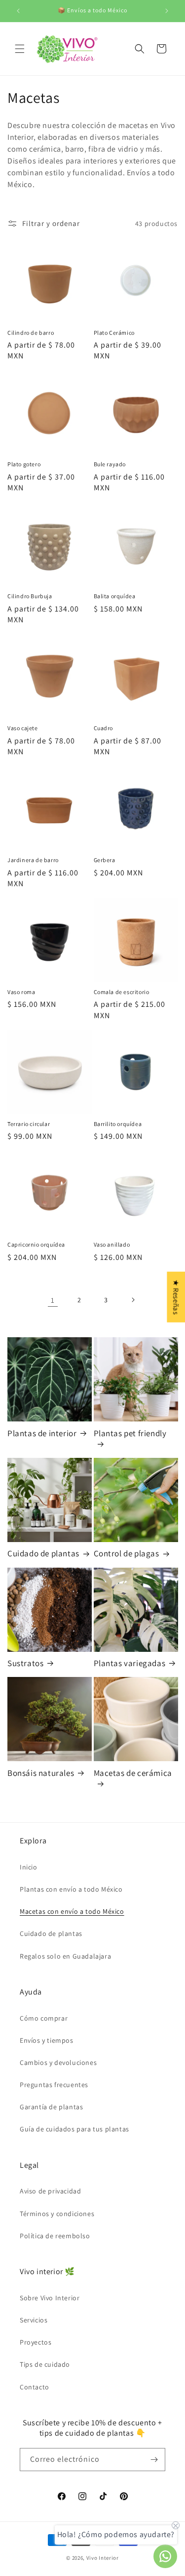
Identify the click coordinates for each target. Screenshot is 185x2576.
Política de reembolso (55, 2236)
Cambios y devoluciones (58, 2062)
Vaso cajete (23, 728)
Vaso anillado (112, 1244)
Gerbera (105, 860)
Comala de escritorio (122, 992)
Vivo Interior (103, 2558)
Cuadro (104, 728)
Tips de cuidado (45, 2364)
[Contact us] (165, 2556)
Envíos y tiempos (47, 2040)
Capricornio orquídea (36, 1244)
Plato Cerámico (114, 333)
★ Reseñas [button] (176, 1297)
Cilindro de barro (31, 333)
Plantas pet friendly (130, 1433)
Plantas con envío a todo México (71, 1889)
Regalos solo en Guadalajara (65, 1956)
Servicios (34, 2320)
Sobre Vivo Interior (50, 2298)
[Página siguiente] (133, 1300)
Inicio (29, 1867)
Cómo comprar (44, 2018)
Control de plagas (127, 1553)
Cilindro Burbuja (30, 596)
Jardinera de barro (33, 860)
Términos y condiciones (57, 2214)
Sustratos (25, 1663)
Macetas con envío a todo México (72, 1911)
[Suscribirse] (154, 2460)
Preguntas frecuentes (54, 2085)
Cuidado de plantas (43, 1553)
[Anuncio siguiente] (167, 11)
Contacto (35, 2387)
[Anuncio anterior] (18, 11)
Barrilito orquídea (118, 1124)
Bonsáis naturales (41, 1773)
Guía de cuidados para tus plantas (74, 2129)
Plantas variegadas (130, 1663)
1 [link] (53, 1300)
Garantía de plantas (51, 2107)
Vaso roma (21, 992)
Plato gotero (24, 464)
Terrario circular (29, 1124)
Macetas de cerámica (133, 1773)
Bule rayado (110, 464)
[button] (20, 49)
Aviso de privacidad (50, 2191)
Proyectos (36, 2342)
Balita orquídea (115, 596)
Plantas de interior (42, 1433)
